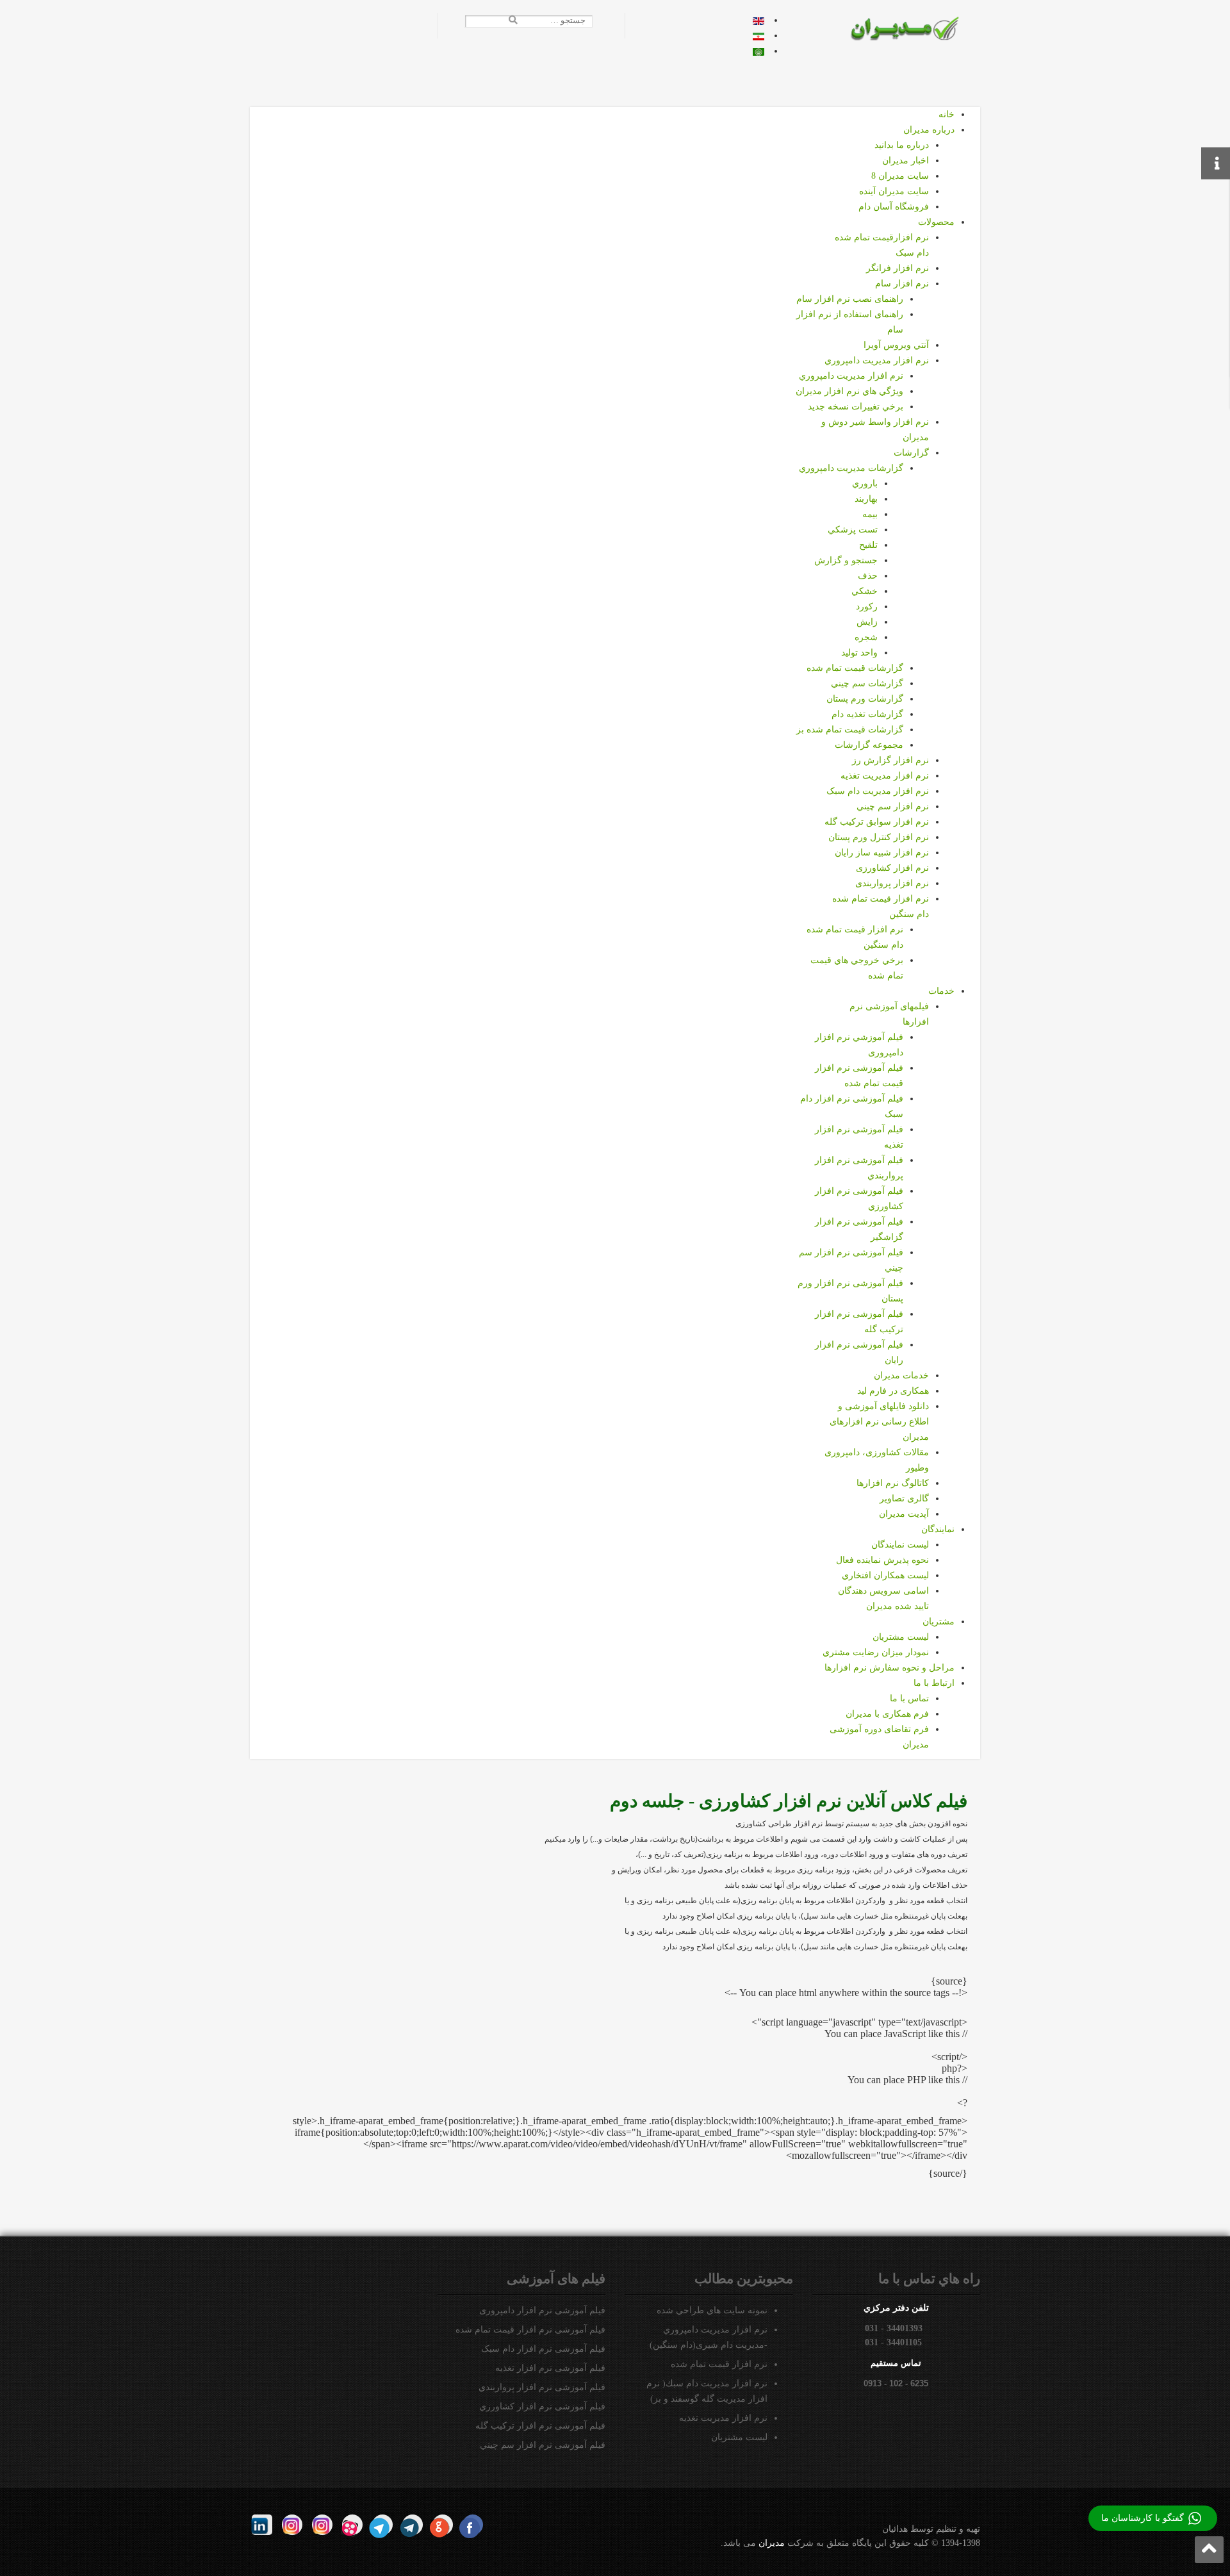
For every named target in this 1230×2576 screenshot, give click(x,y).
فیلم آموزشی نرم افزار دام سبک (543, 2349)
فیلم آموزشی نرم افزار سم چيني (543, 2445)
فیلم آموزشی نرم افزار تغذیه (550, 2368)
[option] (758, 20)
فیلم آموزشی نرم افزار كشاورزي (542, 2407)
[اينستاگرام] (322, 2525)
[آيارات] (352, 2525)
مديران (772, 2543)
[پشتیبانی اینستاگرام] (292, 2525)
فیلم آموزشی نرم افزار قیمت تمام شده (530, 2330)
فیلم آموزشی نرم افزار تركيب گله (540, 2426)
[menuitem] (947, 114)
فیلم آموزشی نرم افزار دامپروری (542, 2310)
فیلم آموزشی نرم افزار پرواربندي (542, 2387)
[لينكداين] (262, 2525)
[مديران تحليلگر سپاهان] (913, 28)
